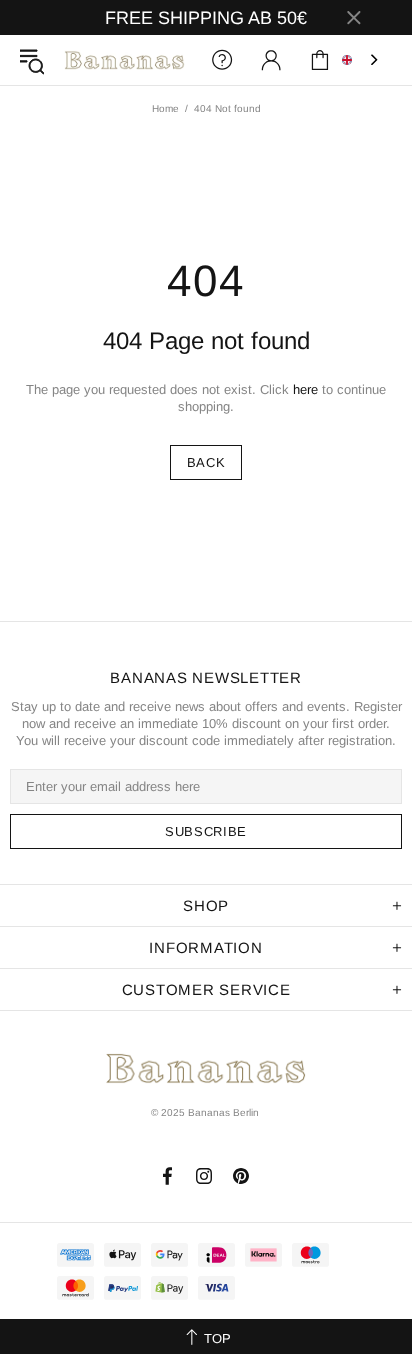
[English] (362, 60)
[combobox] (362, 60)
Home (165, 108)
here (305, 389)
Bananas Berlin (124, 60)
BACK (206, 462)
